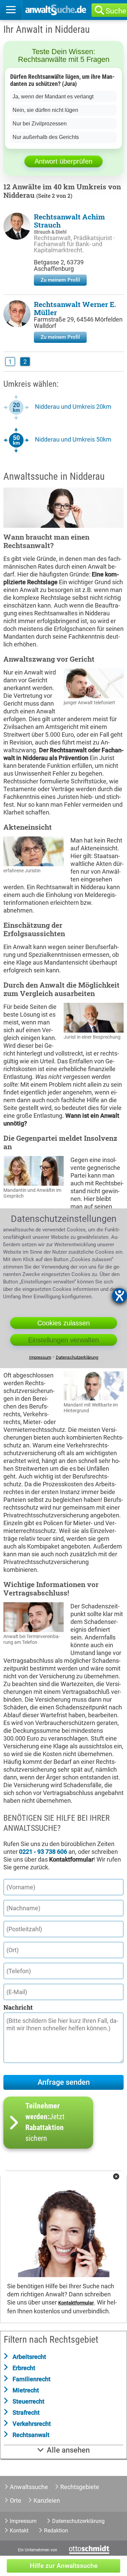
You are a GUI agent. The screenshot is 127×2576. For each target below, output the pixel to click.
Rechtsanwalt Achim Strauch (69, 221)
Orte (16, 2500)
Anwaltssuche (29, 2487)
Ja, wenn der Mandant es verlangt (53, 97)
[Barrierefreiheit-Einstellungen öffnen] (120, 1296)
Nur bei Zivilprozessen (40, 124)
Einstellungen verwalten (63, 1340)
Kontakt (19, 2531)
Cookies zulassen (63, 1323)
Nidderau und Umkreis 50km (73, 439)
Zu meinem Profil (60, 280)
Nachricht (18, 2007)
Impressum (23, 2521)
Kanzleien (47, 2500)
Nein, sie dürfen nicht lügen (45, 110)
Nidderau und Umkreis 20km (73, 407)
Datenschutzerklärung (78, 2521)
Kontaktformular (76, 2303)
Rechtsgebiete (80, 2487)
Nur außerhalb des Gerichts (46, 137)
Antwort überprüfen (63, 161)
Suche (116, 11)
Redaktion (56, 2531)
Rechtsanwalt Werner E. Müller (75, 308)
